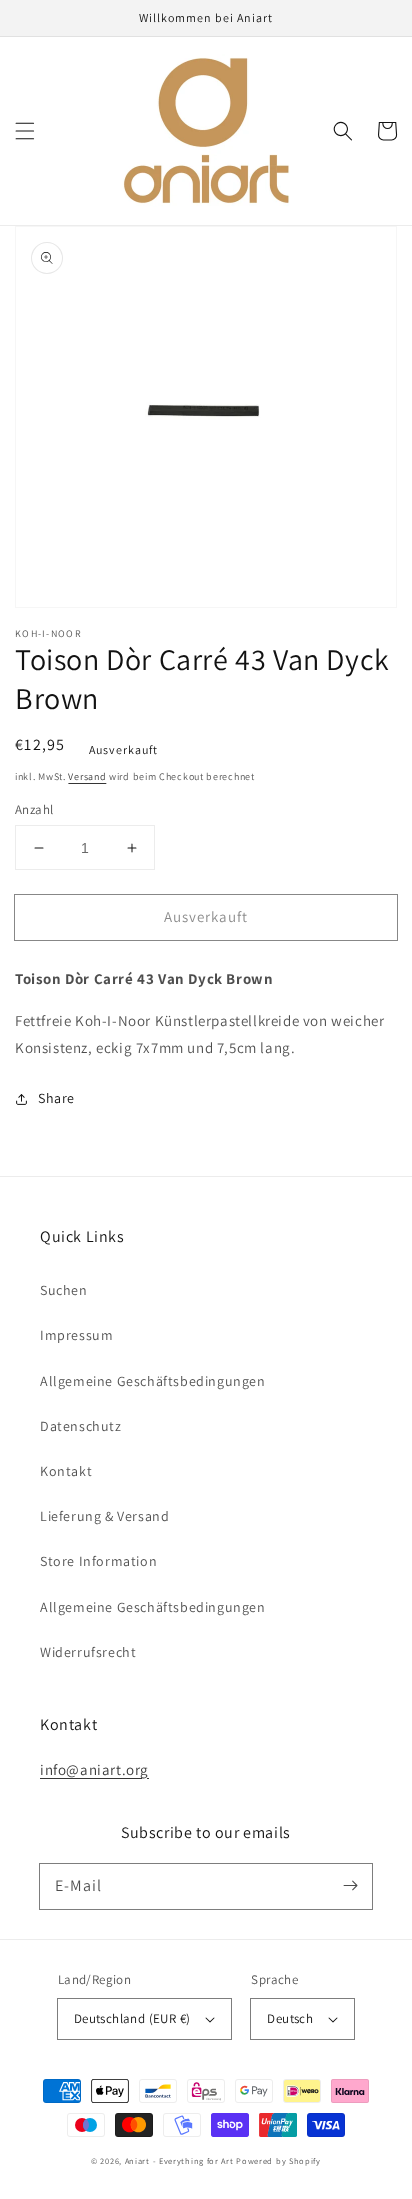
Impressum (76, 1335)
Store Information (98, 1561)
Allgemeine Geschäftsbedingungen (153, 1381)
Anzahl (34, 809)
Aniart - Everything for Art (179, 2160)
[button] (25, 131)
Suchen (64, 1290)
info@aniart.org (94, 1769)
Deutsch (290, 2018)
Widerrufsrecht (88, 1652)
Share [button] (56, 1098)
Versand (87, 776)
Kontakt (66, 1471)
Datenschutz (81, 1426)
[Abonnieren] (350, 1886)
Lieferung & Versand (104, 1516)
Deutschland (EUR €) (132, 2018)
